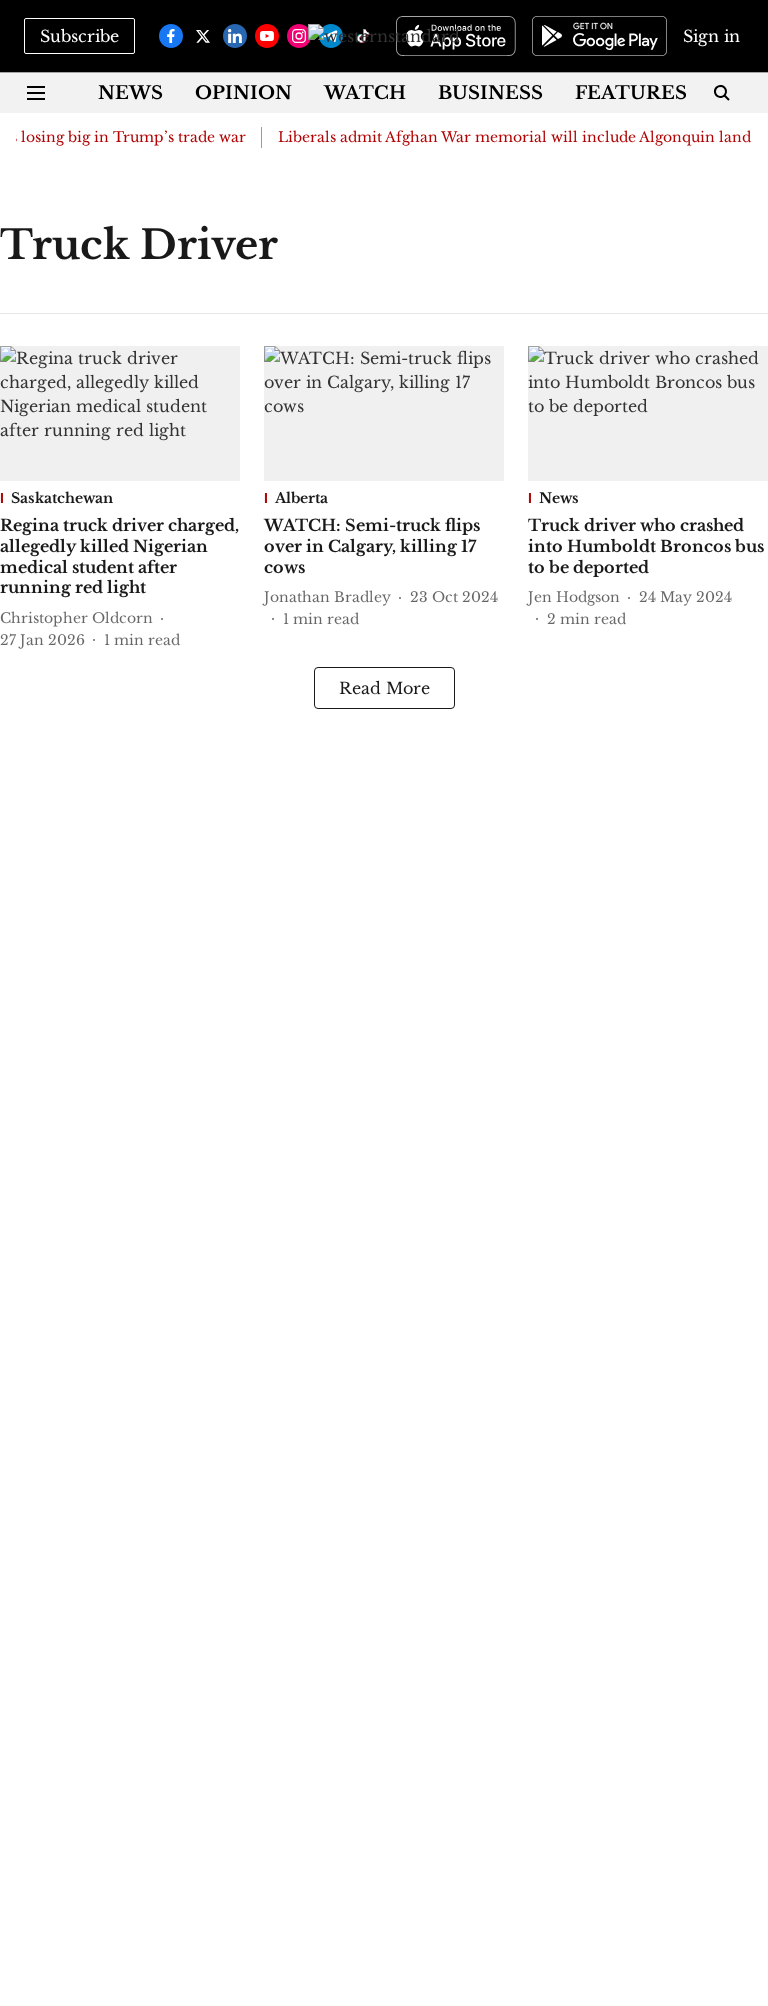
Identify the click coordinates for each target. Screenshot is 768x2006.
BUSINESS (490, 93)
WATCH (365, 93)
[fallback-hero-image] (120, 413)
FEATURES (631, 93)
